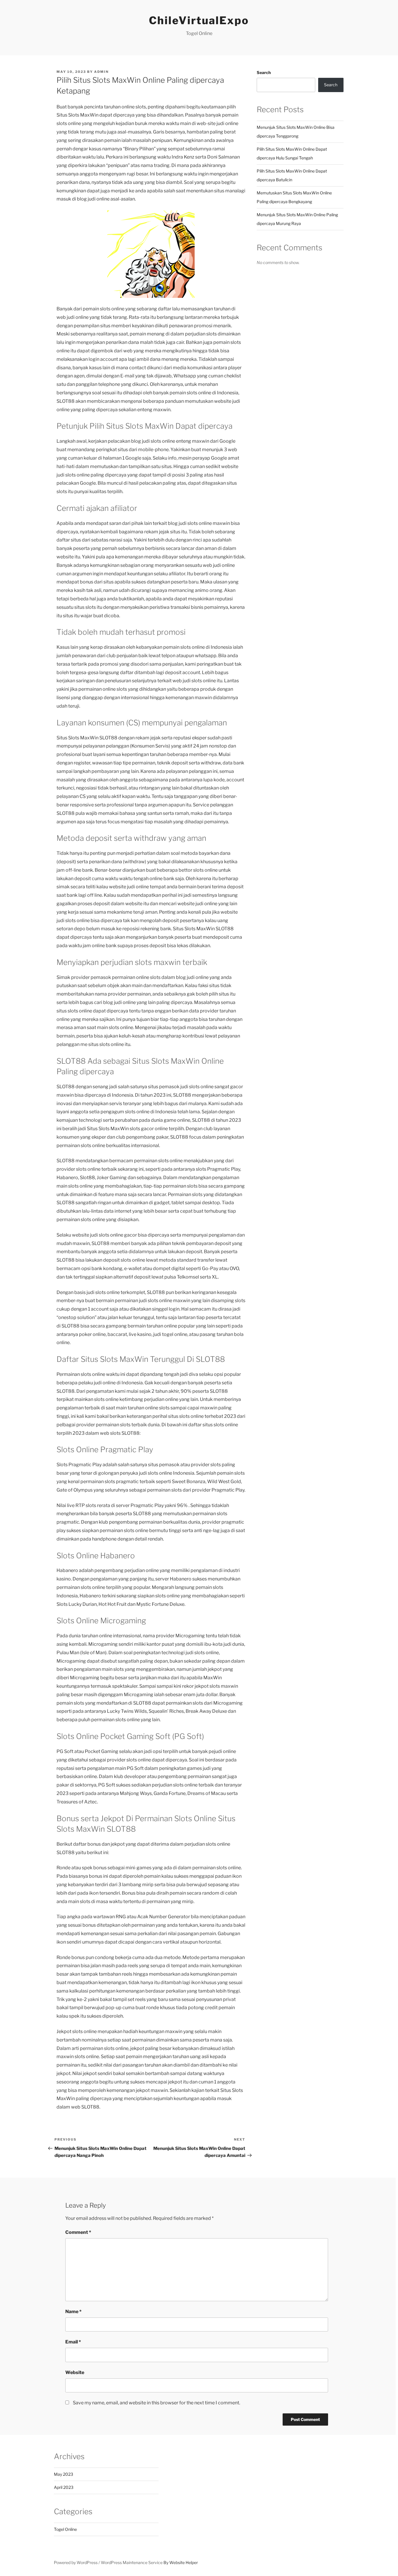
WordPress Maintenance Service (132, 2562)
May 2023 (64, 2474)
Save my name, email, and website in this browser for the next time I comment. (156, 2403)
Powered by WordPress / (77, 2562)
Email (73, 2342)
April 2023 (64, 2487)
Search (264, 72)
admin (101, 72)
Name (73, 2312)
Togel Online (65, 2529)
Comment (78, 2232)
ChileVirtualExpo (199, 20)
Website (75, 2372)
